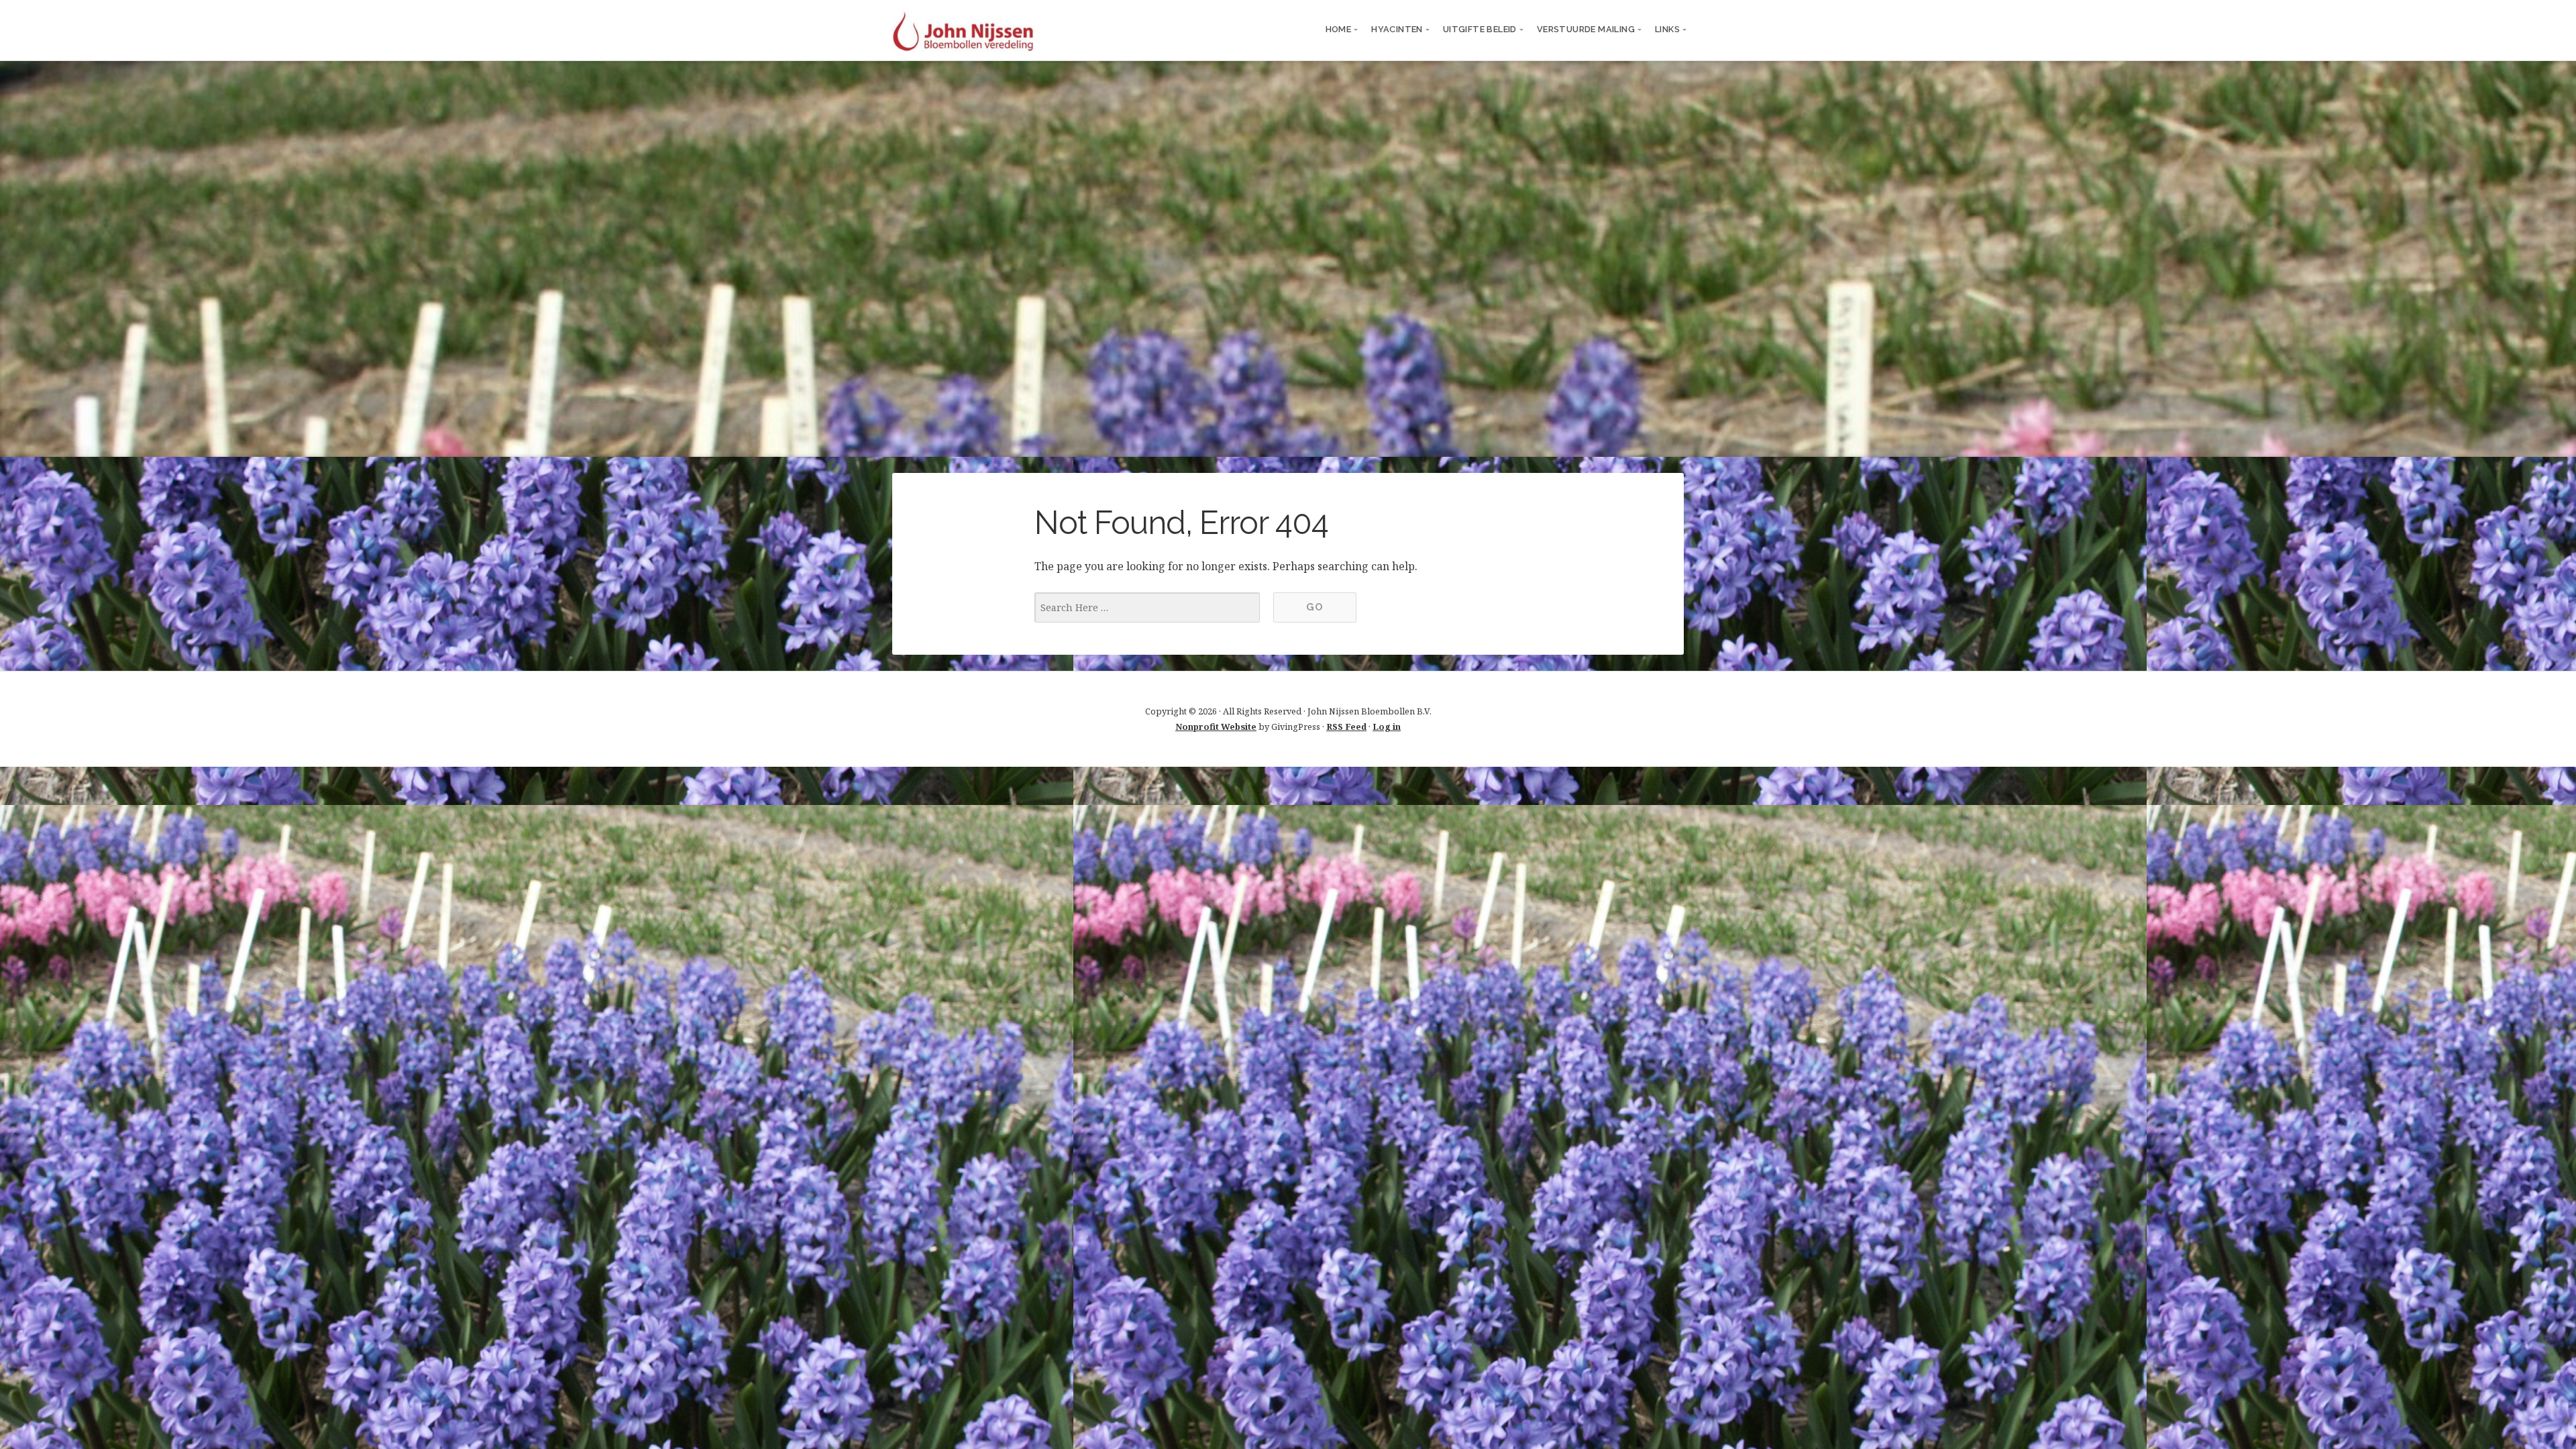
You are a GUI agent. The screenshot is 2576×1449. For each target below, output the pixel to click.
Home (1339, 29)
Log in (1387, 727)
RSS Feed (1346, 727)
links (1667, 29)
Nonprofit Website (1216, 727)
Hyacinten (1397, 29)
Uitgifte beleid (1480, 29)
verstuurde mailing (1586, 29)
